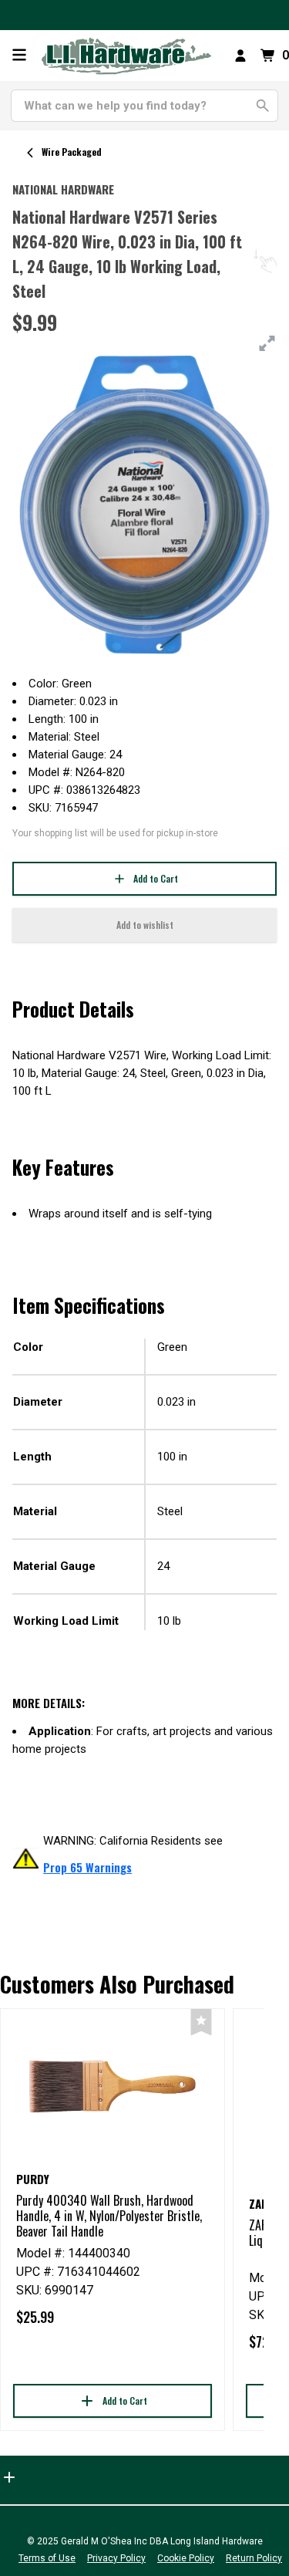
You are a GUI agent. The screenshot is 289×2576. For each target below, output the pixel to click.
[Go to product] (113, 2086)
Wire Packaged (72, 152)
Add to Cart (156, 878)
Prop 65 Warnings (87, 1867)
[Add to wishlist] (201, 2022)
